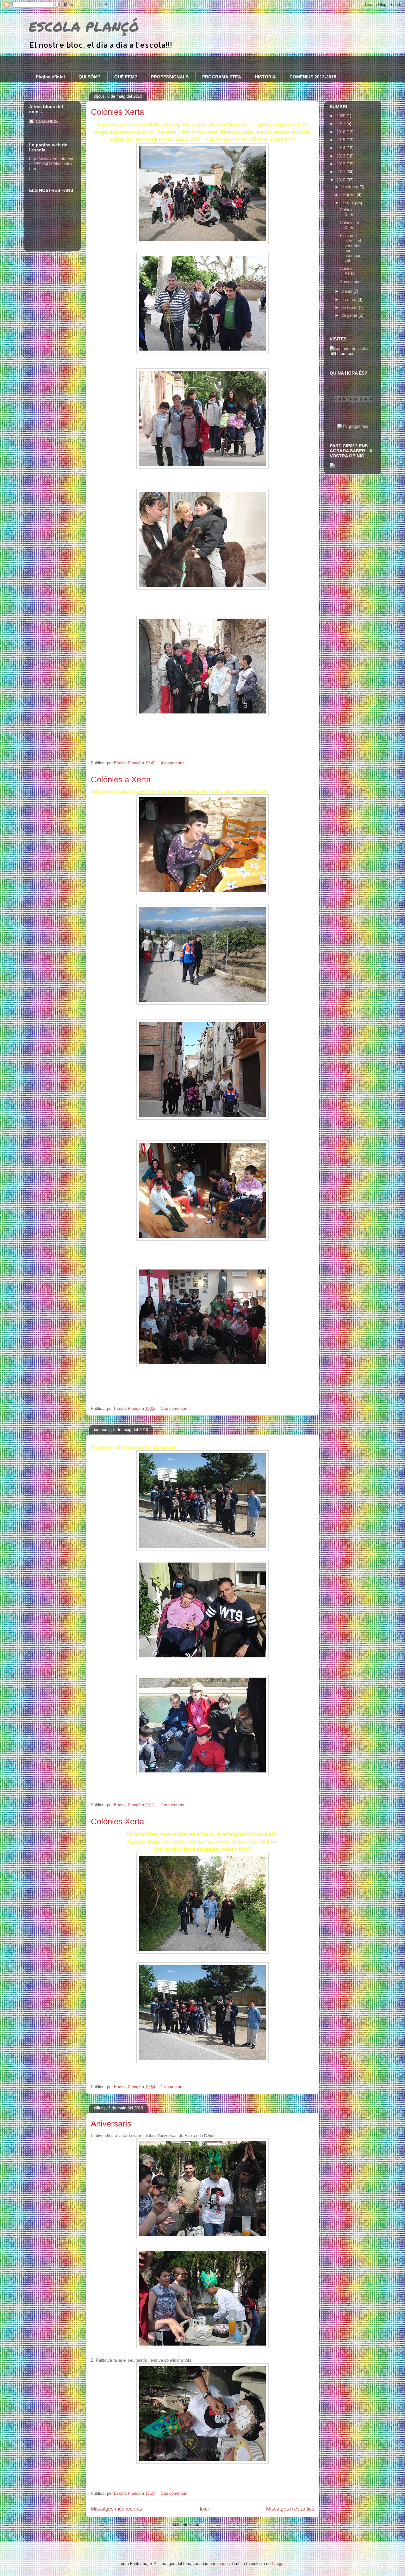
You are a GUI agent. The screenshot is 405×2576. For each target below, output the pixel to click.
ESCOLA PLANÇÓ (84, 26)
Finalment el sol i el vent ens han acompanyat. (351, 248)
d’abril (347, 291)
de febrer (350, 307)
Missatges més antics (290, 2509)
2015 (341, 140)
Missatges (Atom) (217, 2525)
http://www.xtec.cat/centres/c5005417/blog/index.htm (52, 164)
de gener (350, 315)
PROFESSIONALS (170, 77)
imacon (223, 2564)
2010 (341, 180)
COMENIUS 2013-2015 (313, 77)
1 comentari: (173, 2087)
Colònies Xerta (117, 112)
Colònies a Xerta (121, 780)
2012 (341, 164)
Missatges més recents (116, 2509)
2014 (341, 148)
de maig (349, 203)
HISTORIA (265, 77)
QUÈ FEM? (126, 77)
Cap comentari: (175, 1408)
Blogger (279, 2564)
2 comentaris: (174, 1805)
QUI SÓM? (90, 77)
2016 (341, 132)
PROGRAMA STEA (222, 77)
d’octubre (350, 187)
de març (349, 300)
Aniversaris (111, 2124)
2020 (341, 116)
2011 (341, 172)
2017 (341, 124)
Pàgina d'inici (50, 77)
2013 (341, 156)
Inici (204, 2509)
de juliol (349, 195)
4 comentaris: (174, 763)
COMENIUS (47, 122)
